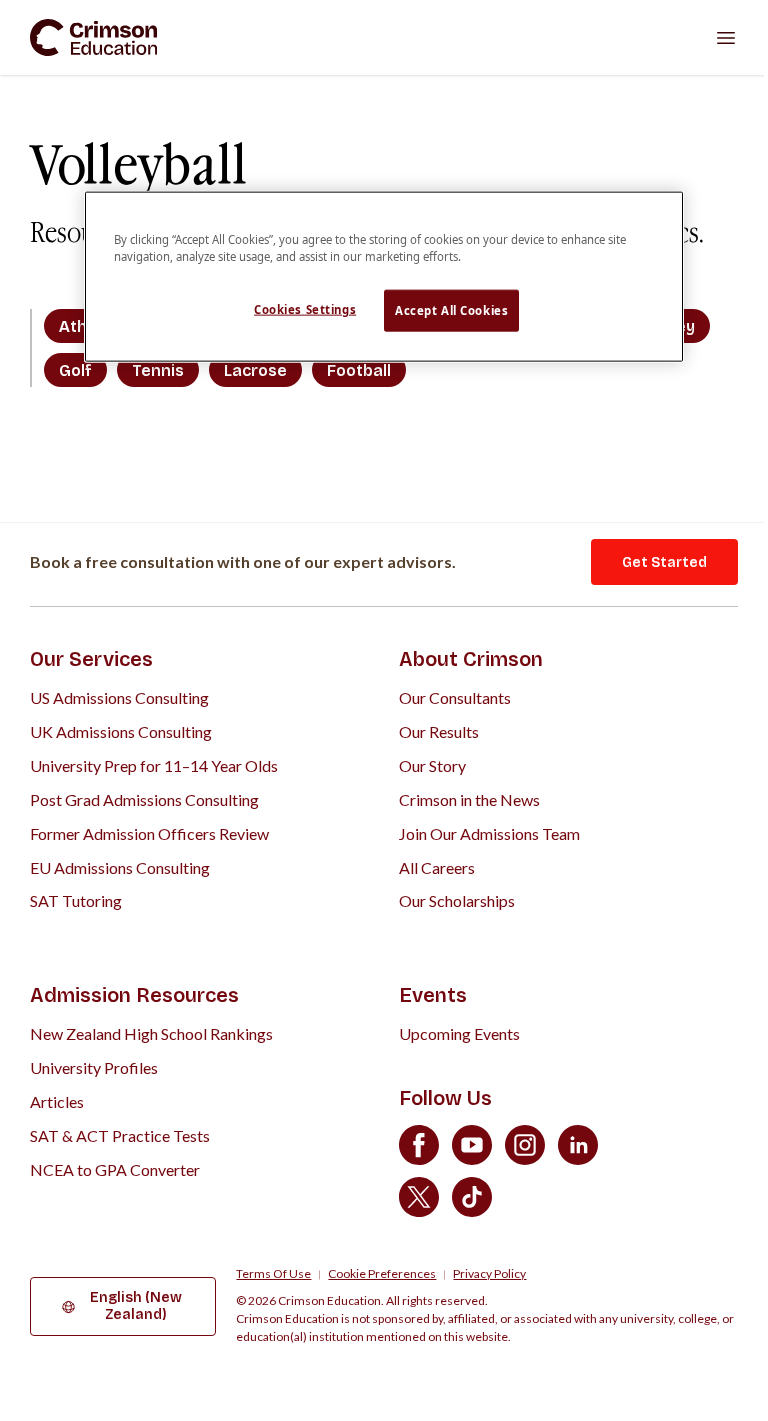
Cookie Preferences (382, 1274)
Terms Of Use (273, 1274)
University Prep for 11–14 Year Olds (154, 765)
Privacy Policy (489, 1274)
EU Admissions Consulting (120, 867)
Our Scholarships (457, 900)
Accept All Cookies (451, 310)
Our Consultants (455, 697)
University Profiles (94, 1067)
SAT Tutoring (76, 900)
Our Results (439, 731)
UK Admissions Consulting (121, 731)
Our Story (432, 765)
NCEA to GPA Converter (115, 1169)
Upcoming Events (459, 1033)
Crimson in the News (469, 799)
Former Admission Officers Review (149, 833)
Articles (57, 1101)
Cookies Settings (305, 309)
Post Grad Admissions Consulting (144, 799)
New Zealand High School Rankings (151, 1033)
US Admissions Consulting (119, 697)
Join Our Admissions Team (489, 833)
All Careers (437, 867)
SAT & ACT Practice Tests (120, 1135)
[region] (384, 277)
